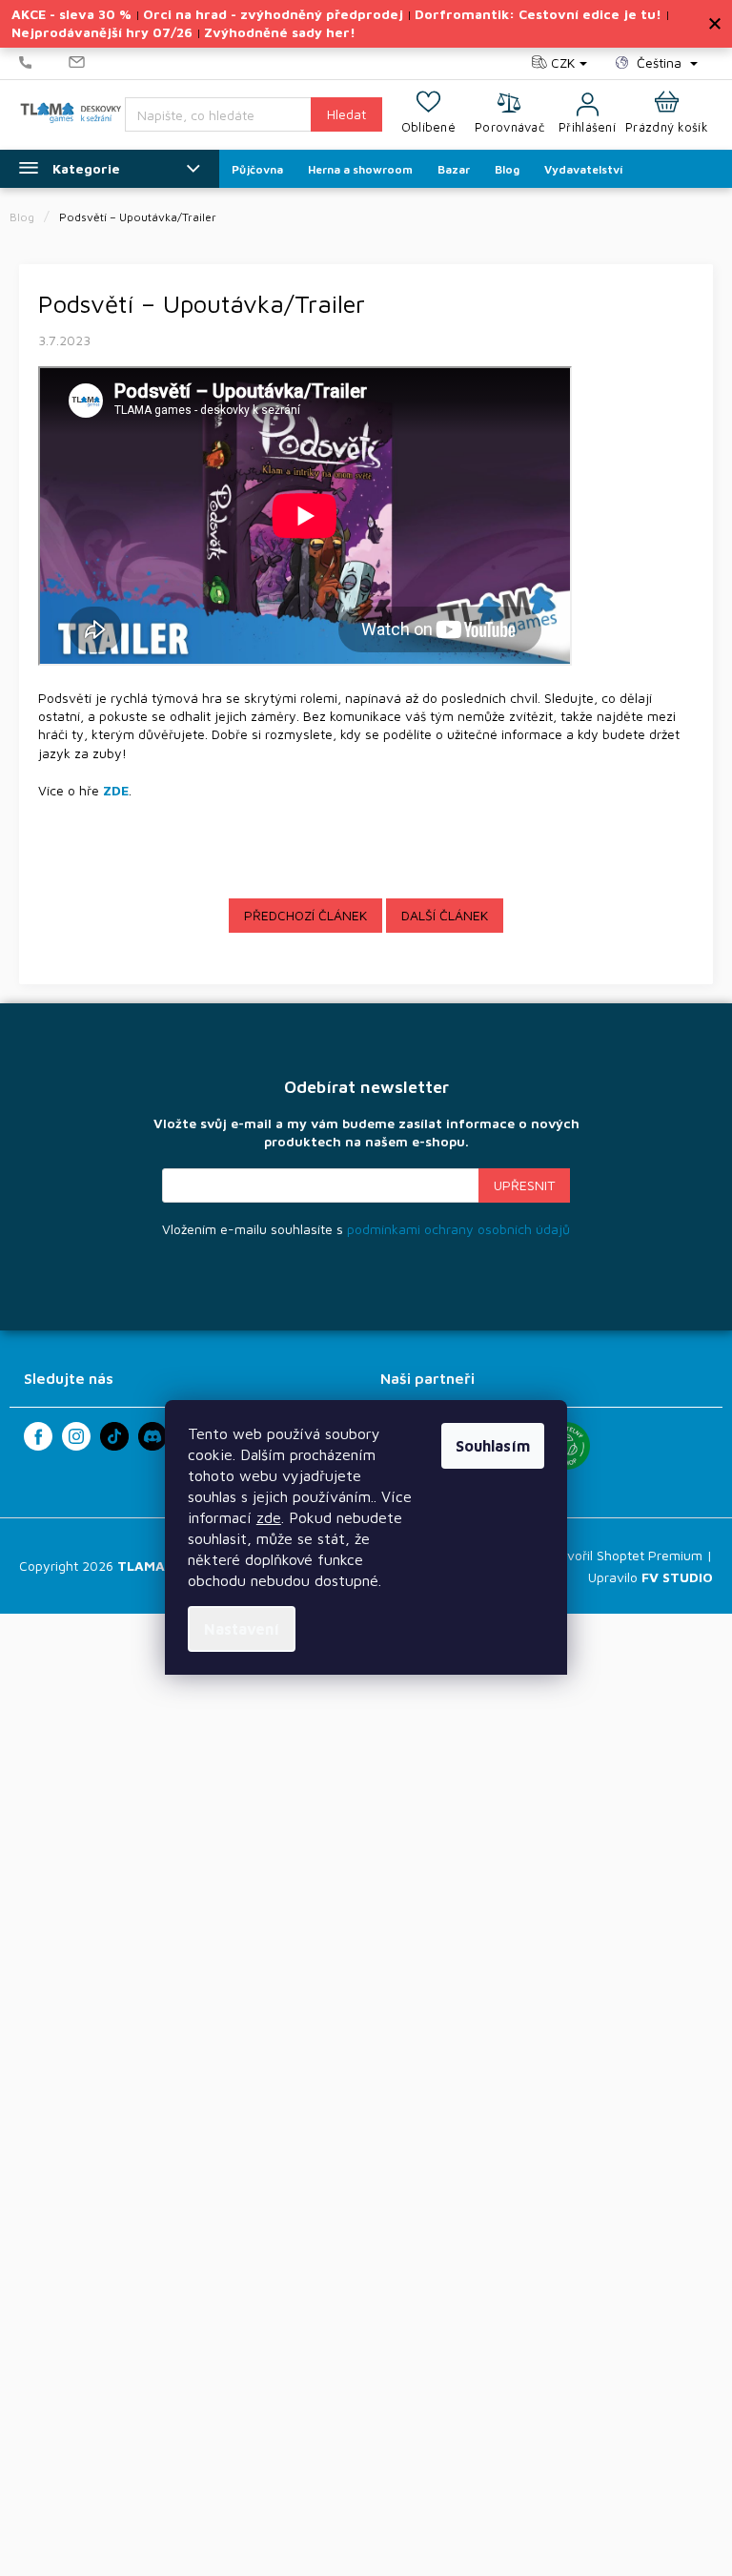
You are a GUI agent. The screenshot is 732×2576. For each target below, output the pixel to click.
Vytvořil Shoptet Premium (624, 1555)
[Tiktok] (114, 1436)
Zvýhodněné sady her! (280, 32)
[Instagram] (76, 1436)
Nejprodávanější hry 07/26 (102, 32)
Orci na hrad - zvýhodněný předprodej (273, 14)
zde (269, 1517)
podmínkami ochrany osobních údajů (458, 1229)
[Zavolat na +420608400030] (44, 63)
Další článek (445, 915)
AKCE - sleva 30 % (71, 14)
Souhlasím (493, 1446)
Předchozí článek (305, 915)
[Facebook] (38, 1436)
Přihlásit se (524, 1185)
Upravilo (651, 1577)
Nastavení (242, 1629)
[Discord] (152, 1436)
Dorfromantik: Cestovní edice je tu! (538, 14)
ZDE (116, 790)
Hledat (346, 114)
